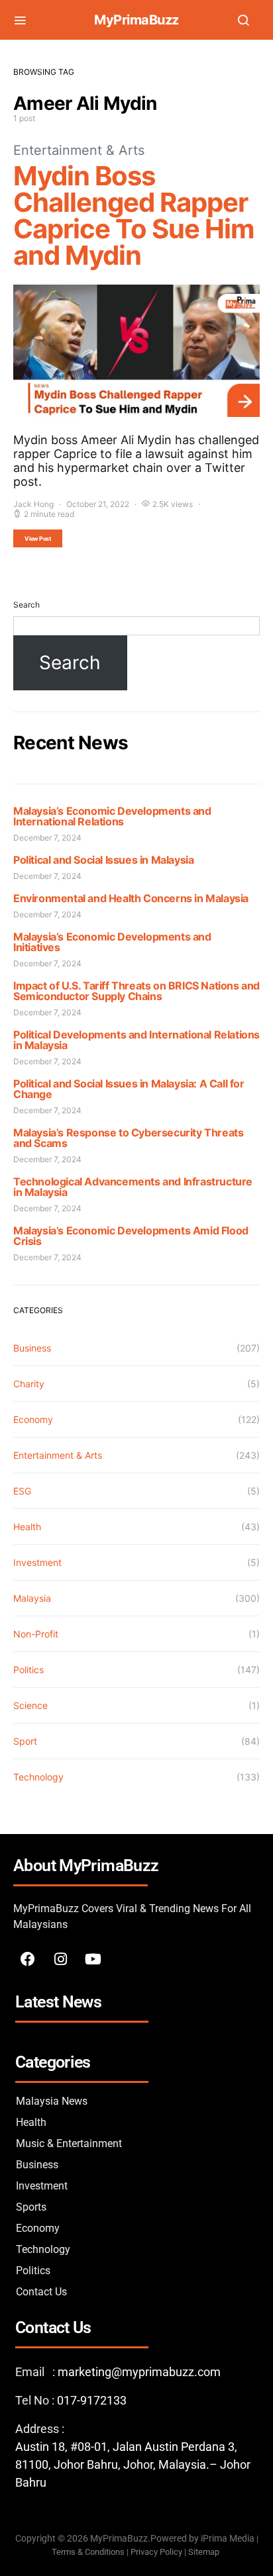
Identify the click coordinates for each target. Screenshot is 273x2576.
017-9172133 (92, 2400)
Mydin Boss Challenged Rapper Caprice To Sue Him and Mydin (134, 215)
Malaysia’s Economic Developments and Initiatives (112, 942)
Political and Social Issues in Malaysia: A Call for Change (129, 1089)
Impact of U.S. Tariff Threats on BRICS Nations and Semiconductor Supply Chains (136, 991)
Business (32, 1348)
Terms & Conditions (88, 2552)
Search (27, 605)
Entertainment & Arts (79, 150)
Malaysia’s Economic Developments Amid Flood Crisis (131, 1236)
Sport (25, 1741)
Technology (38, 1777)
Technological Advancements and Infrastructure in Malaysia (133, 1187)
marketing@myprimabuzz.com (139, 2372)
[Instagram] (60, 1959)
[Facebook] (28, 1959)
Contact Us (41, 2292)
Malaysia (32, 1598)
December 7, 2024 (47, 838)
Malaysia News (52, 2101)
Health (27, 1527)
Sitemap (205, 2552)
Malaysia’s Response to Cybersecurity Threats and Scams (128, 1138)
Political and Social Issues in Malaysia (103, 860)
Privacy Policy (156, 2552)
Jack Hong (33, 504)
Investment (37, 1562)
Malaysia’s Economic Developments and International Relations (112, 816)
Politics (28, 1670)
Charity (29, 1384)
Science (30, 1705)
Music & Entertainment (69, 2143)
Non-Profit (36, 1634)
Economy (33, 1419)
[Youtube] (93, 1959)
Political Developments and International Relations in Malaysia (136, 1040)
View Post (38, 538)
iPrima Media (228, 2539)
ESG (22, 1491)
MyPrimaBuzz (136, 20)
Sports (31, 2207)
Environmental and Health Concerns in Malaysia (131, 898)
